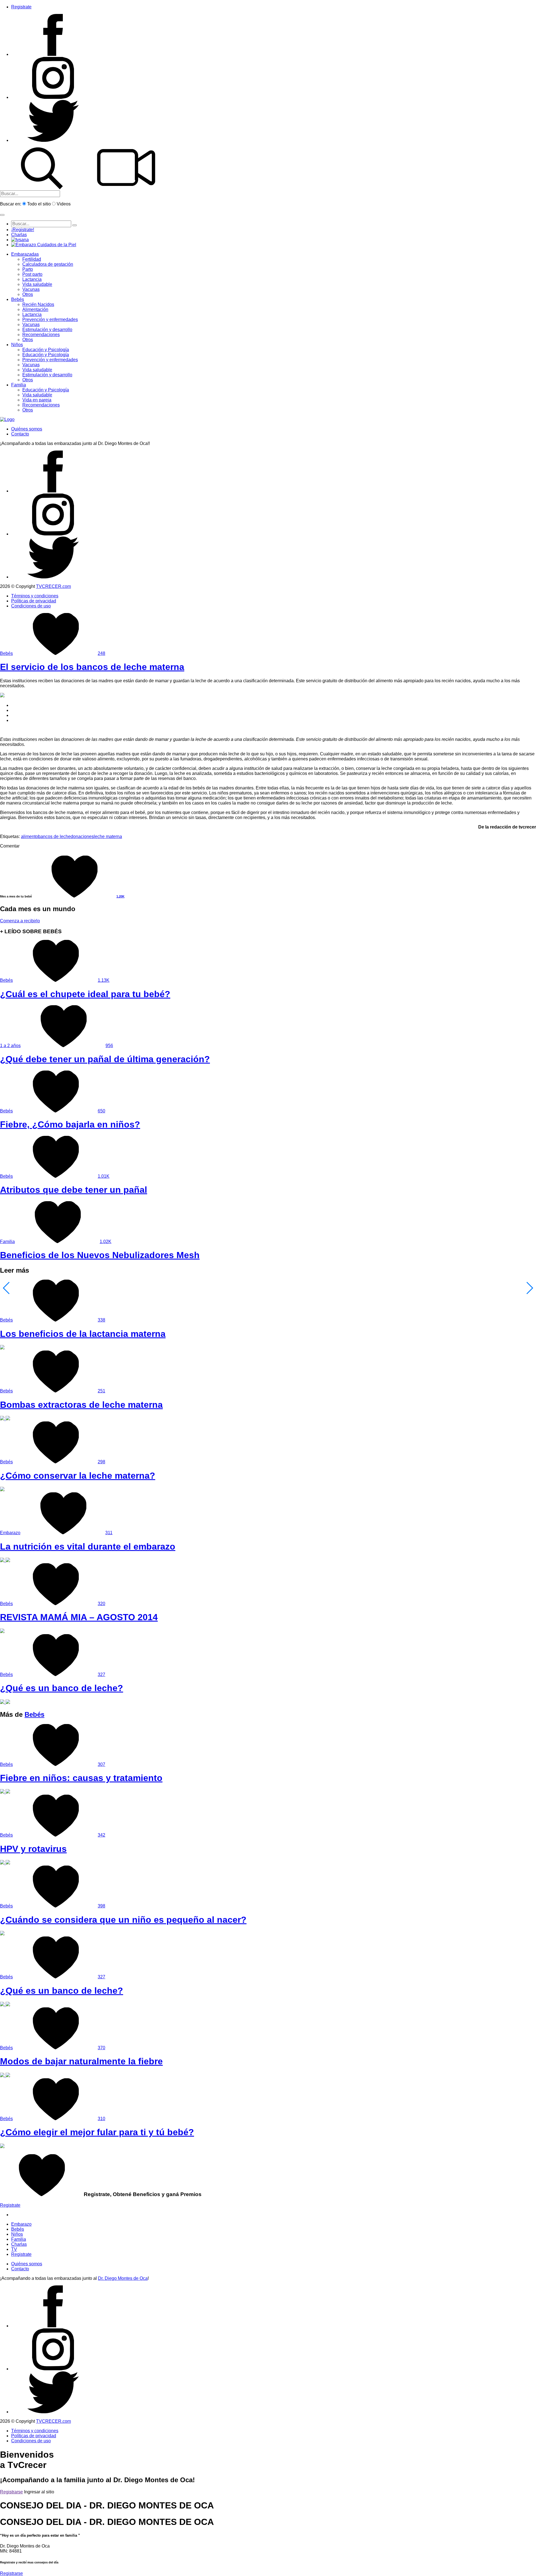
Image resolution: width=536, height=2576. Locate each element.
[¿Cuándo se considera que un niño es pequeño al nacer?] (2, 1934)
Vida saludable (37, 284)
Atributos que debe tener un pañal (74, 1190)
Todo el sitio (39, 204)
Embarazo (10, 1533)
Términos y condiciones (35, 596)
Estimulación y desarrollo (47, 330)
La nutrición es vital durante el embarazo (88, 1546)
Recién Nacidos (38, 304)
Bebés (18, 299)
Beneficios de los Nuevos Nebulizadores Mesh (100, 1255)
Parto (28, 269)
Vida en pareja (37, 400)
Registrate (21, 7)
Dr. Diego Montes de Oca (123, 2278)
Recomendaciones (41, 335)
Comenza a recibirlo (20, 921)
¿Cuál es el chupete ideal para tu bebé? (85, 994)
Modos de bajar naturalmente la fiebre (81, 2061)
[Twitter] (53, 140)
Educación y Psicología (46, 350)
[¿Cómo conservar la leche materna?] (2, 1490)
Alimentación (35, 309)
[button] (2, 215)
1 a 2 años (10, 1046)
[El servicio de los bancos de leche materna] (2, 696)
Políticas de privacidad (34, 601)
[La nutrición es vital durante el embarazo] (5, 1561)
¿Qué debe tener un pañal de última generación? (105, 1059)
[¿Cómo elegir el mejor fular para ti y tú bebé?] (2, 2147)
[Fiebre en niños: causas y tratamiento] (5, 1792)
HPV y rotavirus (33, 1849)
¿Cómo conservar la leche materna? (78, 1476)
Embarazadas (25, 254)
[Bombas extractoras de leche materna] (5, 1419)
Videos (64, 204)
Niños (17, 345)
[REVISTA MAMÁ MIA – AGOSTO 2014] (2, 1631)
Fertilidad (32, 259)
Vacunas (31, 289)
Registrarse (11, 2492)
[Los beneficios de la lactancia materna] (2, 1348)
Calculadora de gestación (48, 264)
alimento (29, 836)
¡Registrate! (23, 230)
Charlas (19, 235)
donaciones (82, 836)
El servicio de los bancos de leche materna (92, 667)
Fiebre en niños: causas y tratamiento (81, 1778)
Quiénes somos (27, 429)
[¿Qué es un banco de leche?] (5, 1702)
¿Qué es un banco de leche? (62, 1688)
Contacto (20, 434)
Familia (19, 385)
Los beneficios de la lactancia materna (83, 1334)
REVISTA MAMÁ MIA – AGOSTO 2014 (79, 1617)
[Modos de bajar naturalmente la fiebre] (5, 2076)
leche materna (108, 836)
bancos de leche (54, 836)
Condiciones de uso (31, 606)
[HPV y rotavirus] (5, 1863)
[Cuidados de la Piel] (44, 245)
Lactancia (32, 279)
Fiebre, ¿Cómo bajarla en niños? (70, 1124)
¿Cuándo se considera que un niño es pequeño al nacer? (123, 1920)
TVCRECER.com (53, 586)
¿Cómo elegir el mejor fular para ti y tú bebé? (97, 2132)
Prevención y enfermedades (50, 319)
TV (14, 2249)
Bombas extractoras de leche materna (81, 1405)
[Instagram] (53, 97)
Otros (28, 294)
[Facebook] (53, 54)
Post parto (32, 274)
